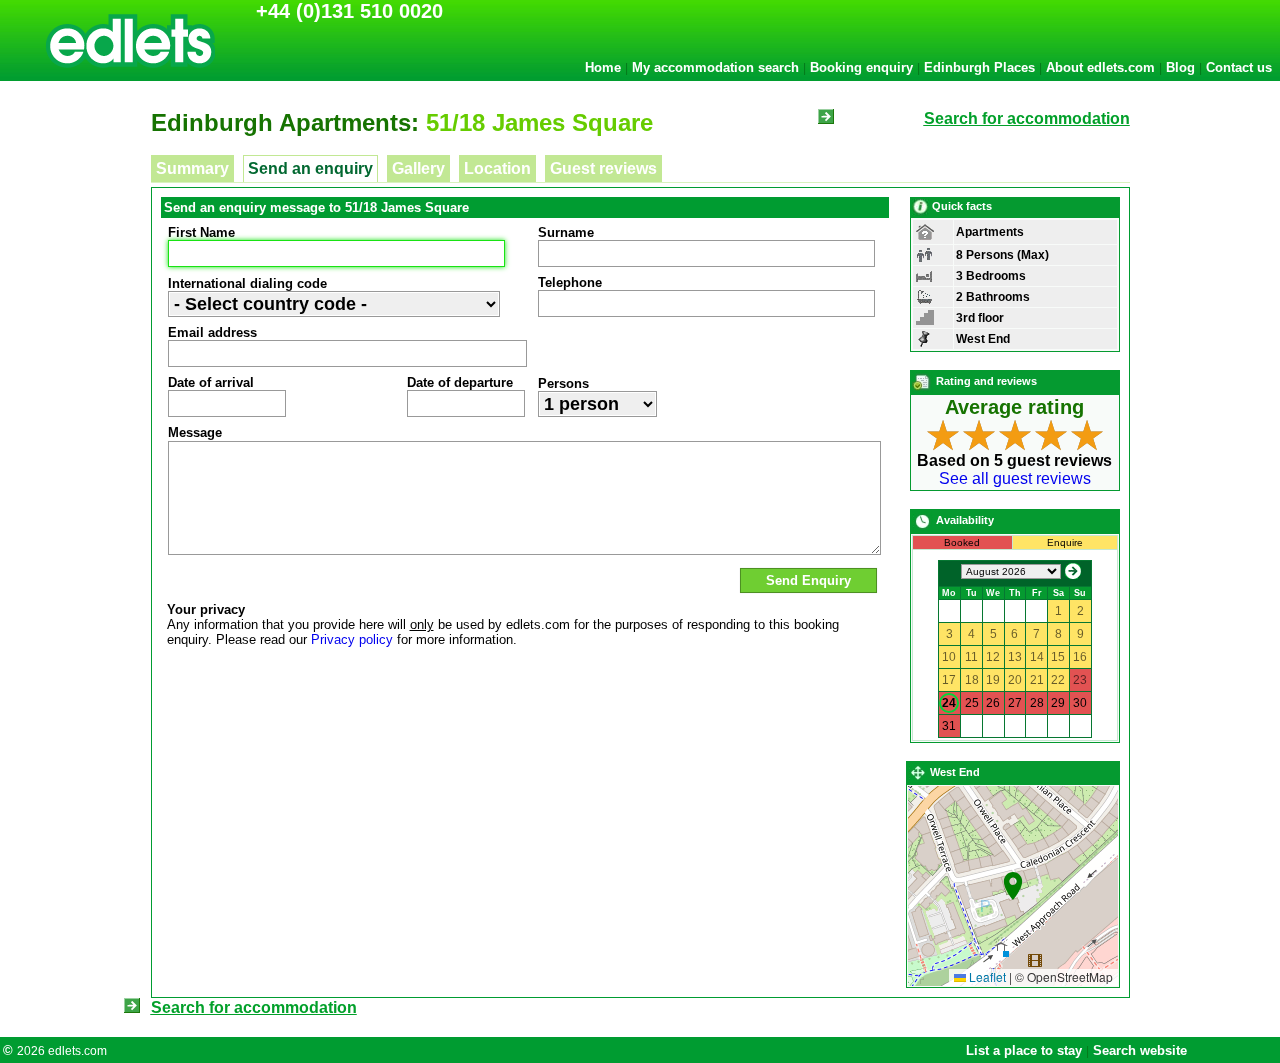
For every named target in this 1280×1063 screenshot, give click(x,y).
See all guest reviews (1015, 478)
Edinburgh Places (979, 67)
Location (497, 168)
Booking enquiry (861, 67)
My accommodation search (715, 67)
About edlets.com (1100, 67)
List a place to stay (1024, 1050)
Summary (192, 168)
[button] (1013, 886)
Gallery (418, 168)
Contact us (1239, 67)
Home (603, 67)
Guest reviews (603, 168)
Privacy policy (352, 639)
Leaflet (986, 976)
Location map (1010, 885)
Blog (1180, 67)
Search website (1140, 1050)
